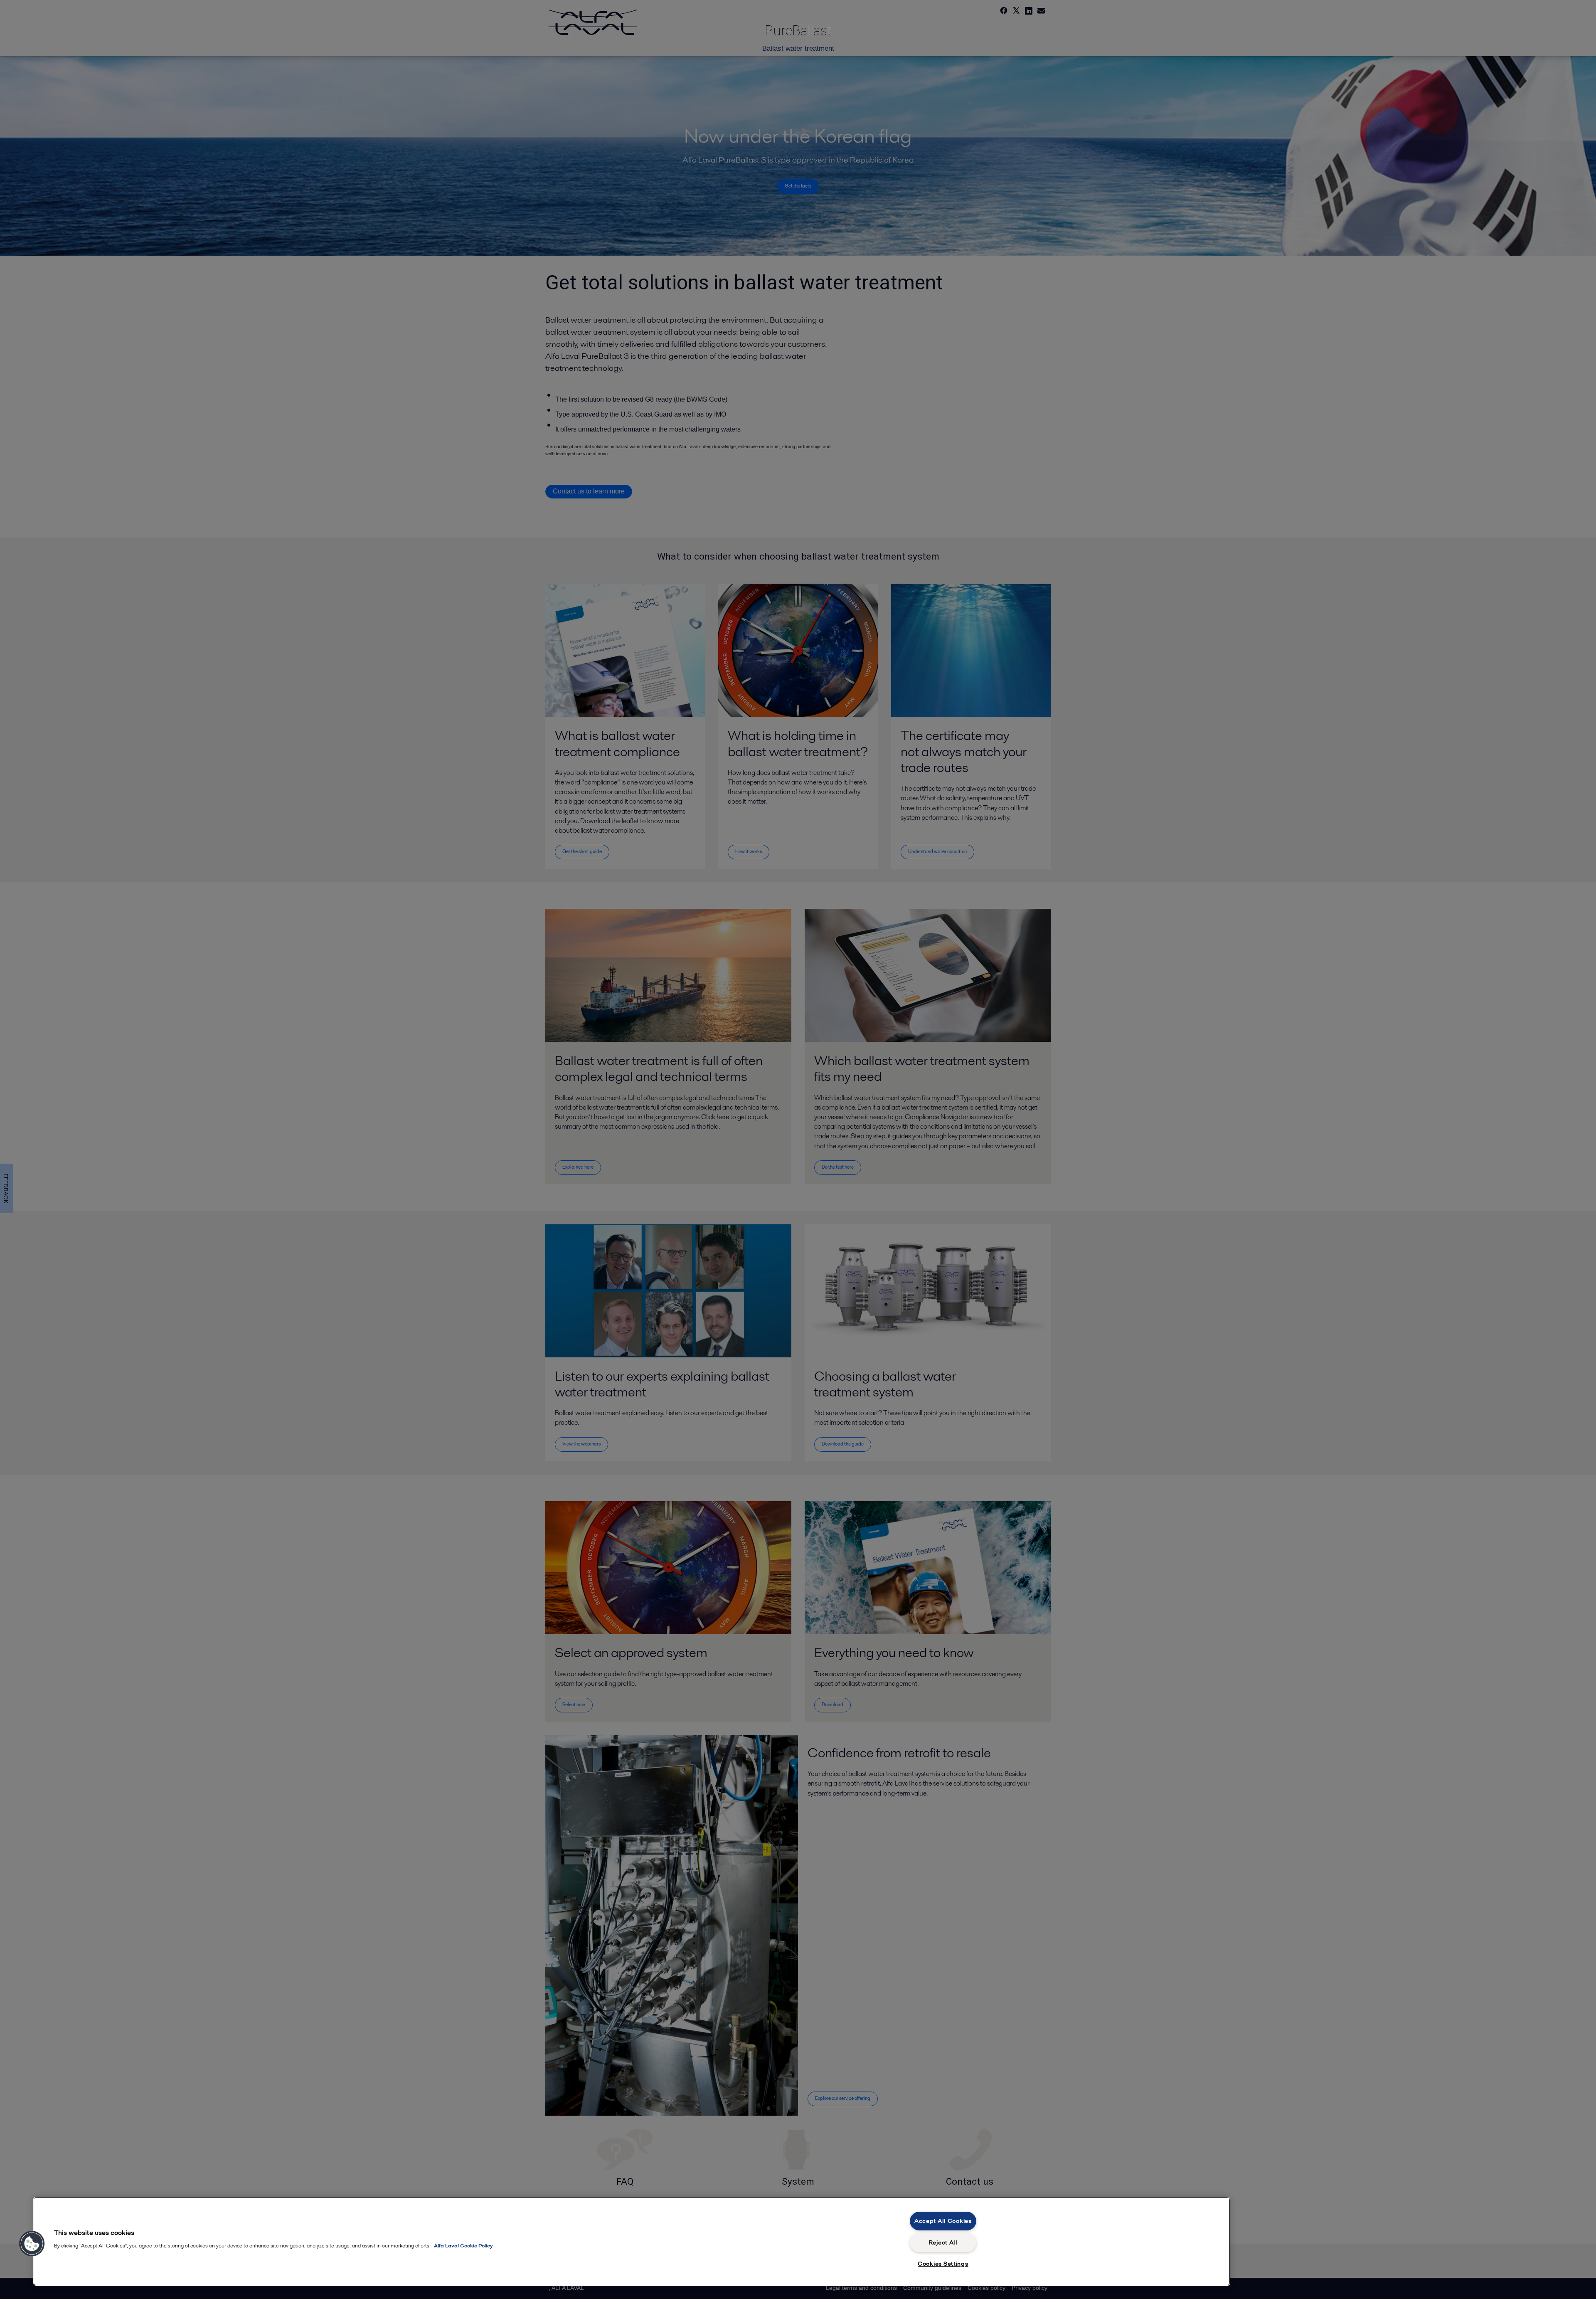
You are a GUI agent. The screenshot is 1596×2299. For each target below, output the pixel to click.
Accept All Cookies (943, 2221)
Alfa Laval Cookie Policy (463, 2246)
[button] (32, 2244)
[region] (632, 2241)
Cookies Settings (943, 2264)
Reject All (943, 2242)
